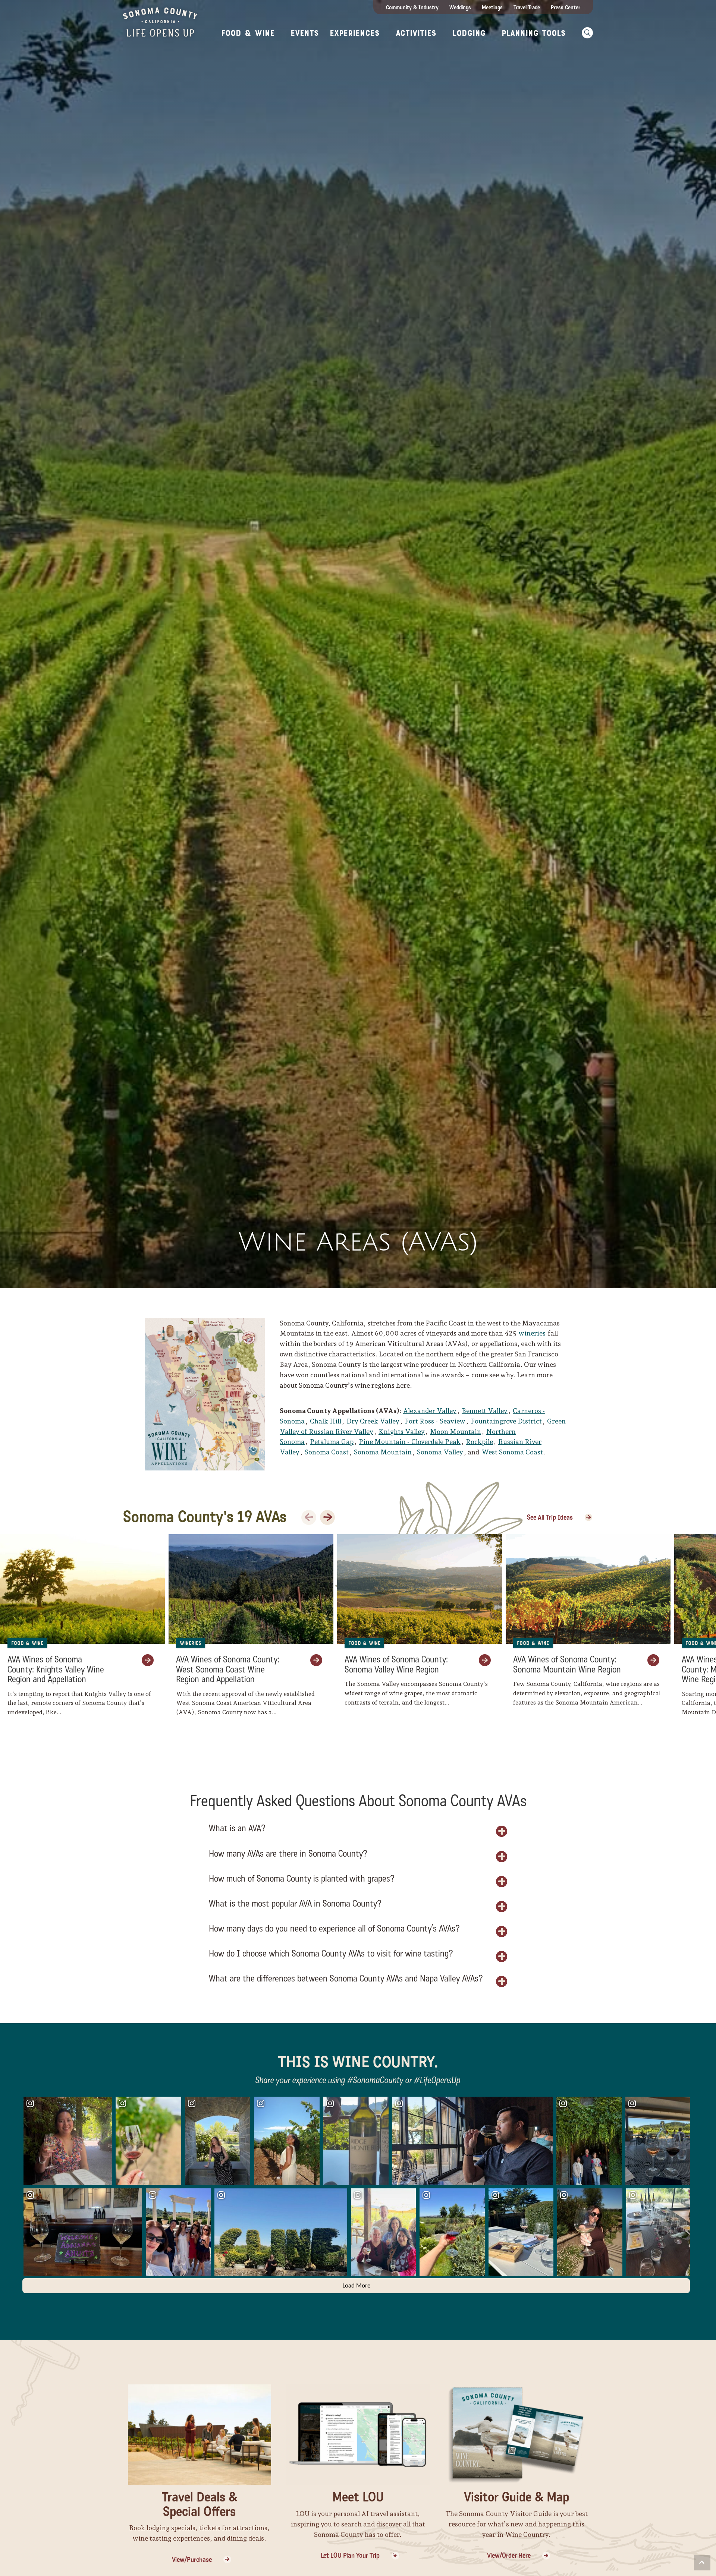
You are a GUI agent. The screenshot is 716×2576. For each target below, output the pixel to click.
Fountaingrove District (506, 1421)
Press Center (566, 7)
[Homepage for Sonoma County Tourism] (160, 21)
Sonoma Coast (327, 1452)
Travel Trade (527, 7)
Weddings (460, 7)
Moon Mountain (456, 1432)
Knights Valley (402, 1432)
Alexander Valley (430, 1411)
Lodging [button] (469, 33)
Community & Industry (412, 7)
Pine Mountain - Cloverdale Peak (410, 1442)
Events (305, 33)
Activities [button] (416, 33)
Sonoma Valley (440, 1452)
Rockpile (479, 1442)
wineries (532, 1333)
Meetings (492, 7)
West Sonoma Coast (512, 1452)
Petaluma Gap (332, 1442)
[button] (585, 33)
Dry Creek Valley (373, 1421)
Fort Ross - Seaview (435, 1421)
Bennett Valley (485, 1411)
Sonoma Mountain (383, 1452)
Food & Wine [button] (248, 33)
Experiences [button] (355, 33)
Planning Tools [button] (534, 33)
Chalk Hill (326, 1421)
